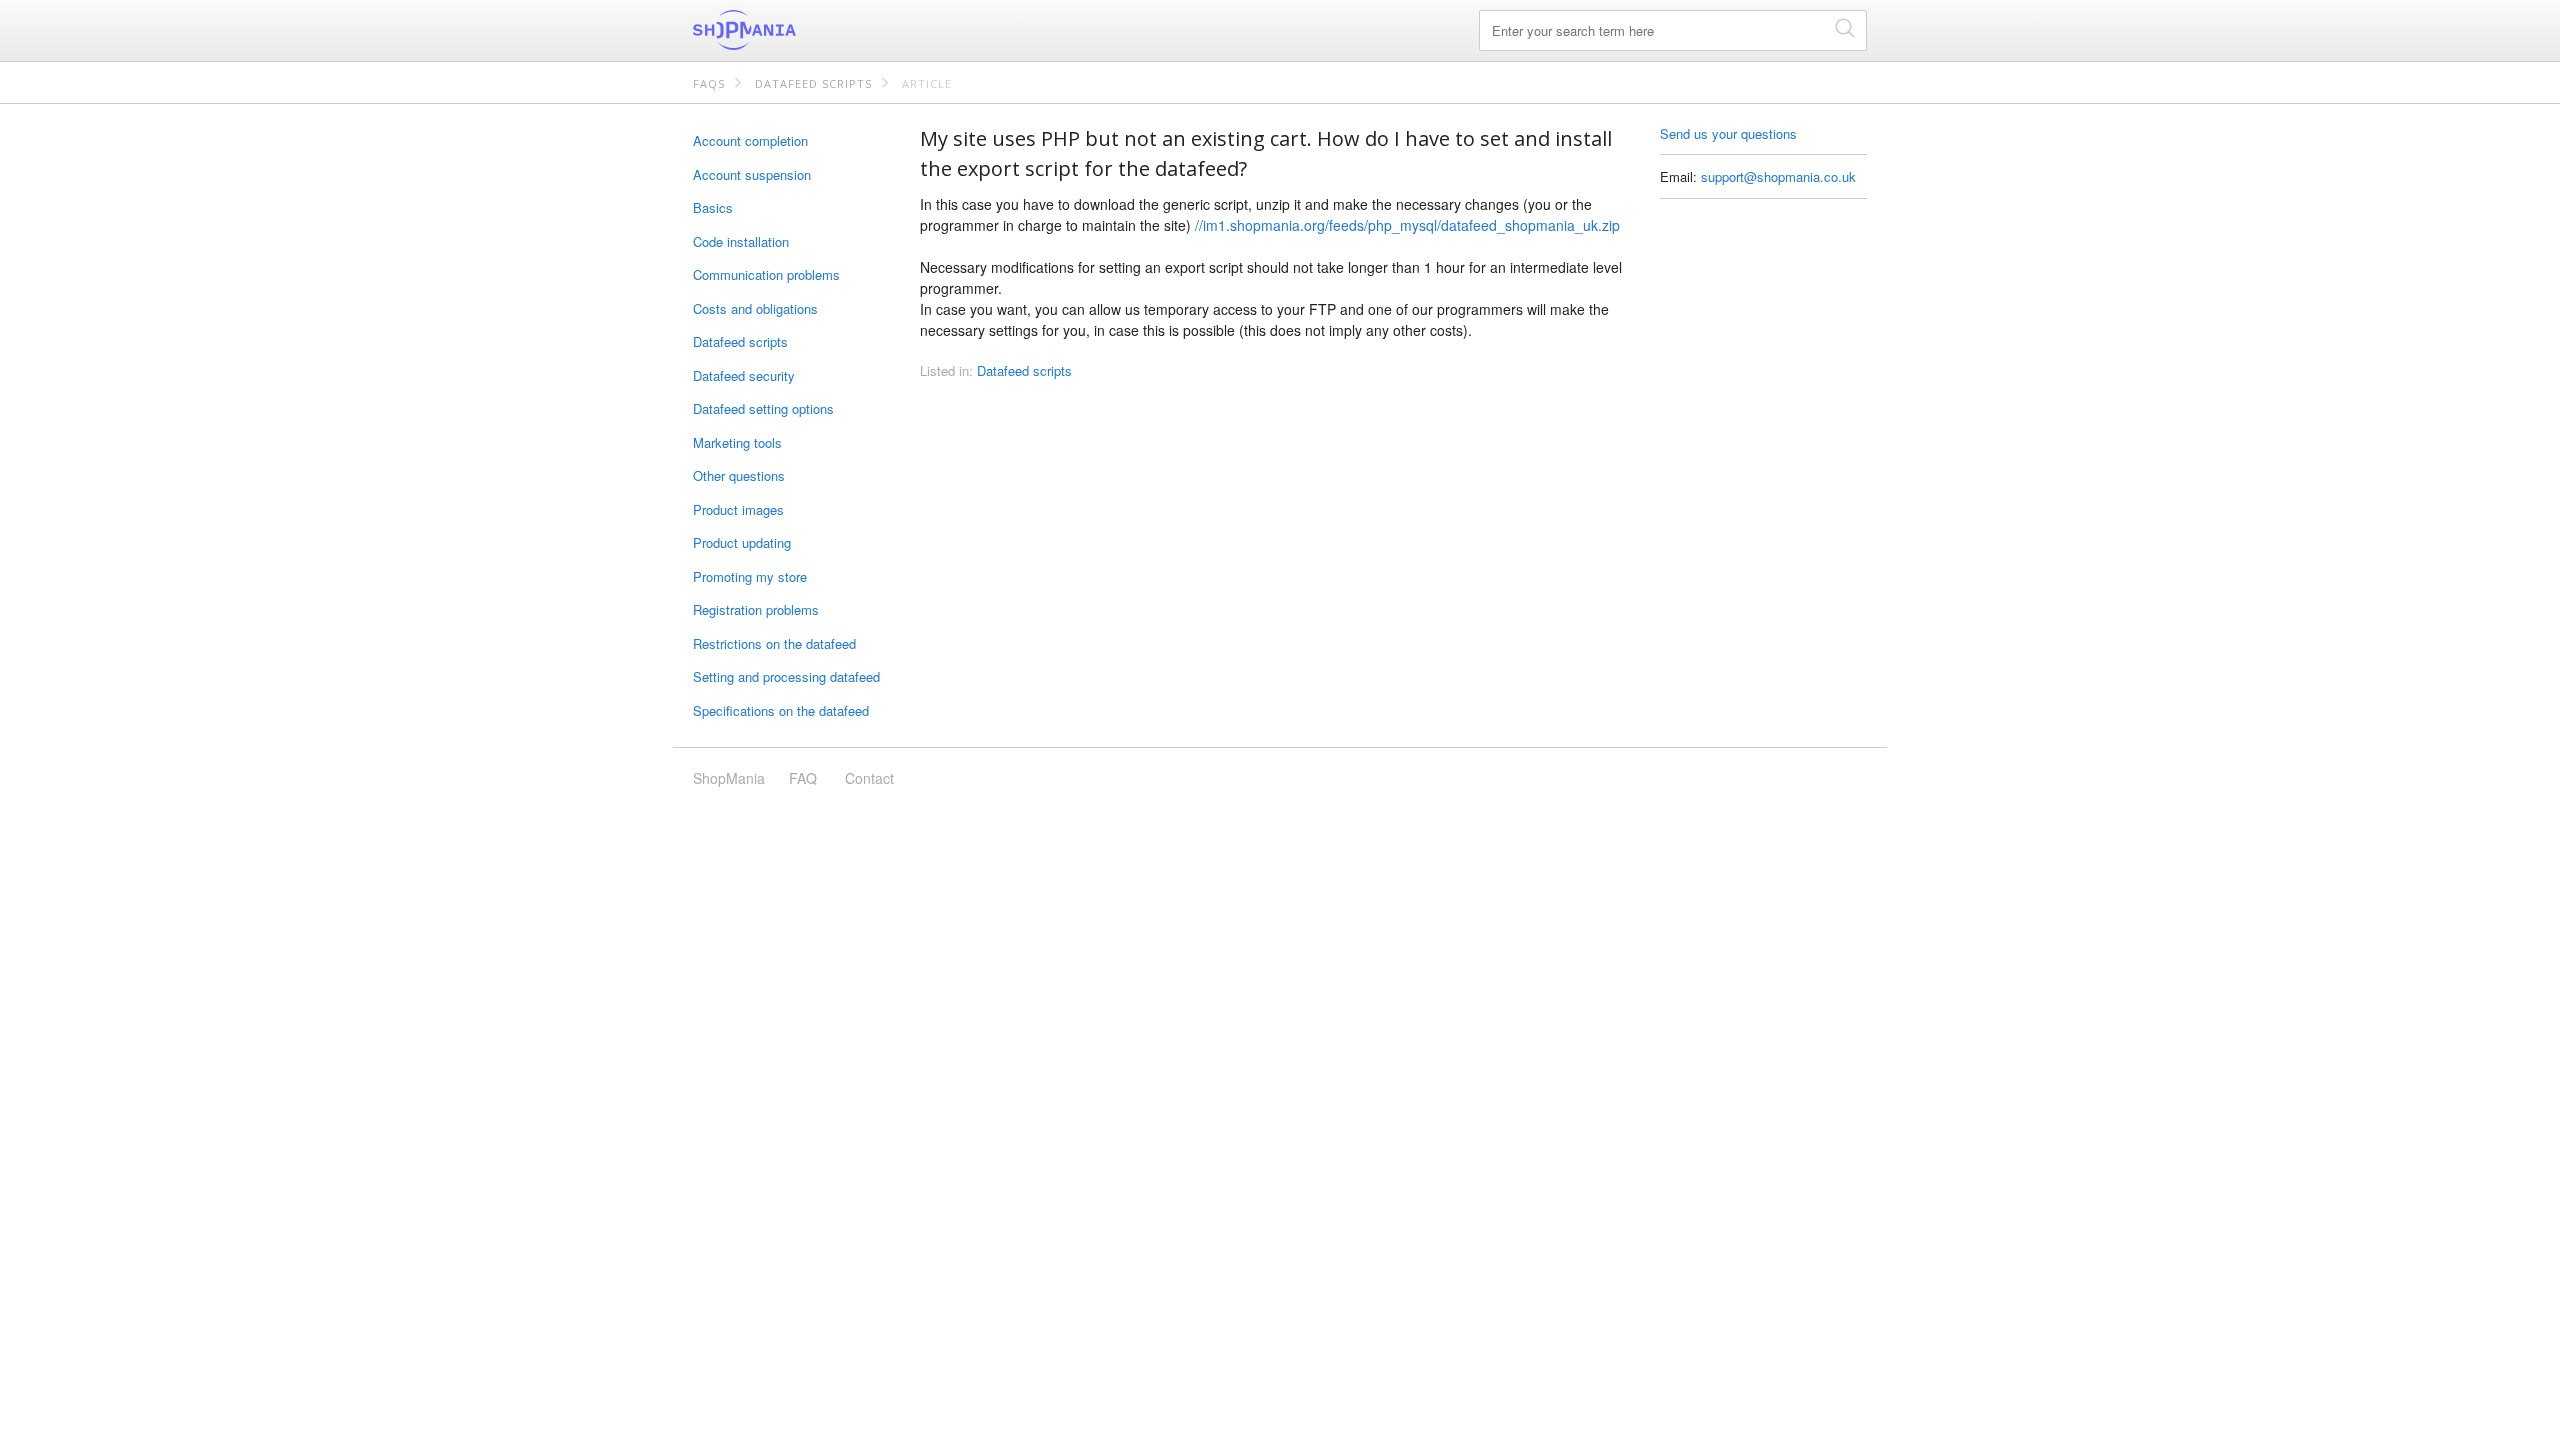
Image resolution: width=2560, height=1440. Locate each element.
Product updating (742, 542)
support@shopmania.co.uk (1778, 176)
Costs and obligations (755, 308)
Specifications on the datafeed (781, 710)
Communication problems (766, 274)
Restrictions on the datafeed (774, 643)
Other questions (739, 475)
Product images (738, 509)
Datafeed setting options (763, 408)
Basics (713, 207)
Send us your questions (1728, 133)
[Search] (1845, 27)
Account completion (750, 140)
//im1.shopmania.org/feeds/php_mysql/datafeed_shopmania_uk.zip (1407, 225)
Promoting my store (750, 576)
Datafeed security (744, 375)
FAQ (803, 778)
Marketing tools (737, 442)
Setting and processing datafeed (786, 676)
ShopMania (793, 30)
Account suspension (752, 174)
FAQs (709, 83)
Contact (869, 778)
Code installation (741, 241)
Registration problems (756, 609)
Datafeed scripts (813, 83)
